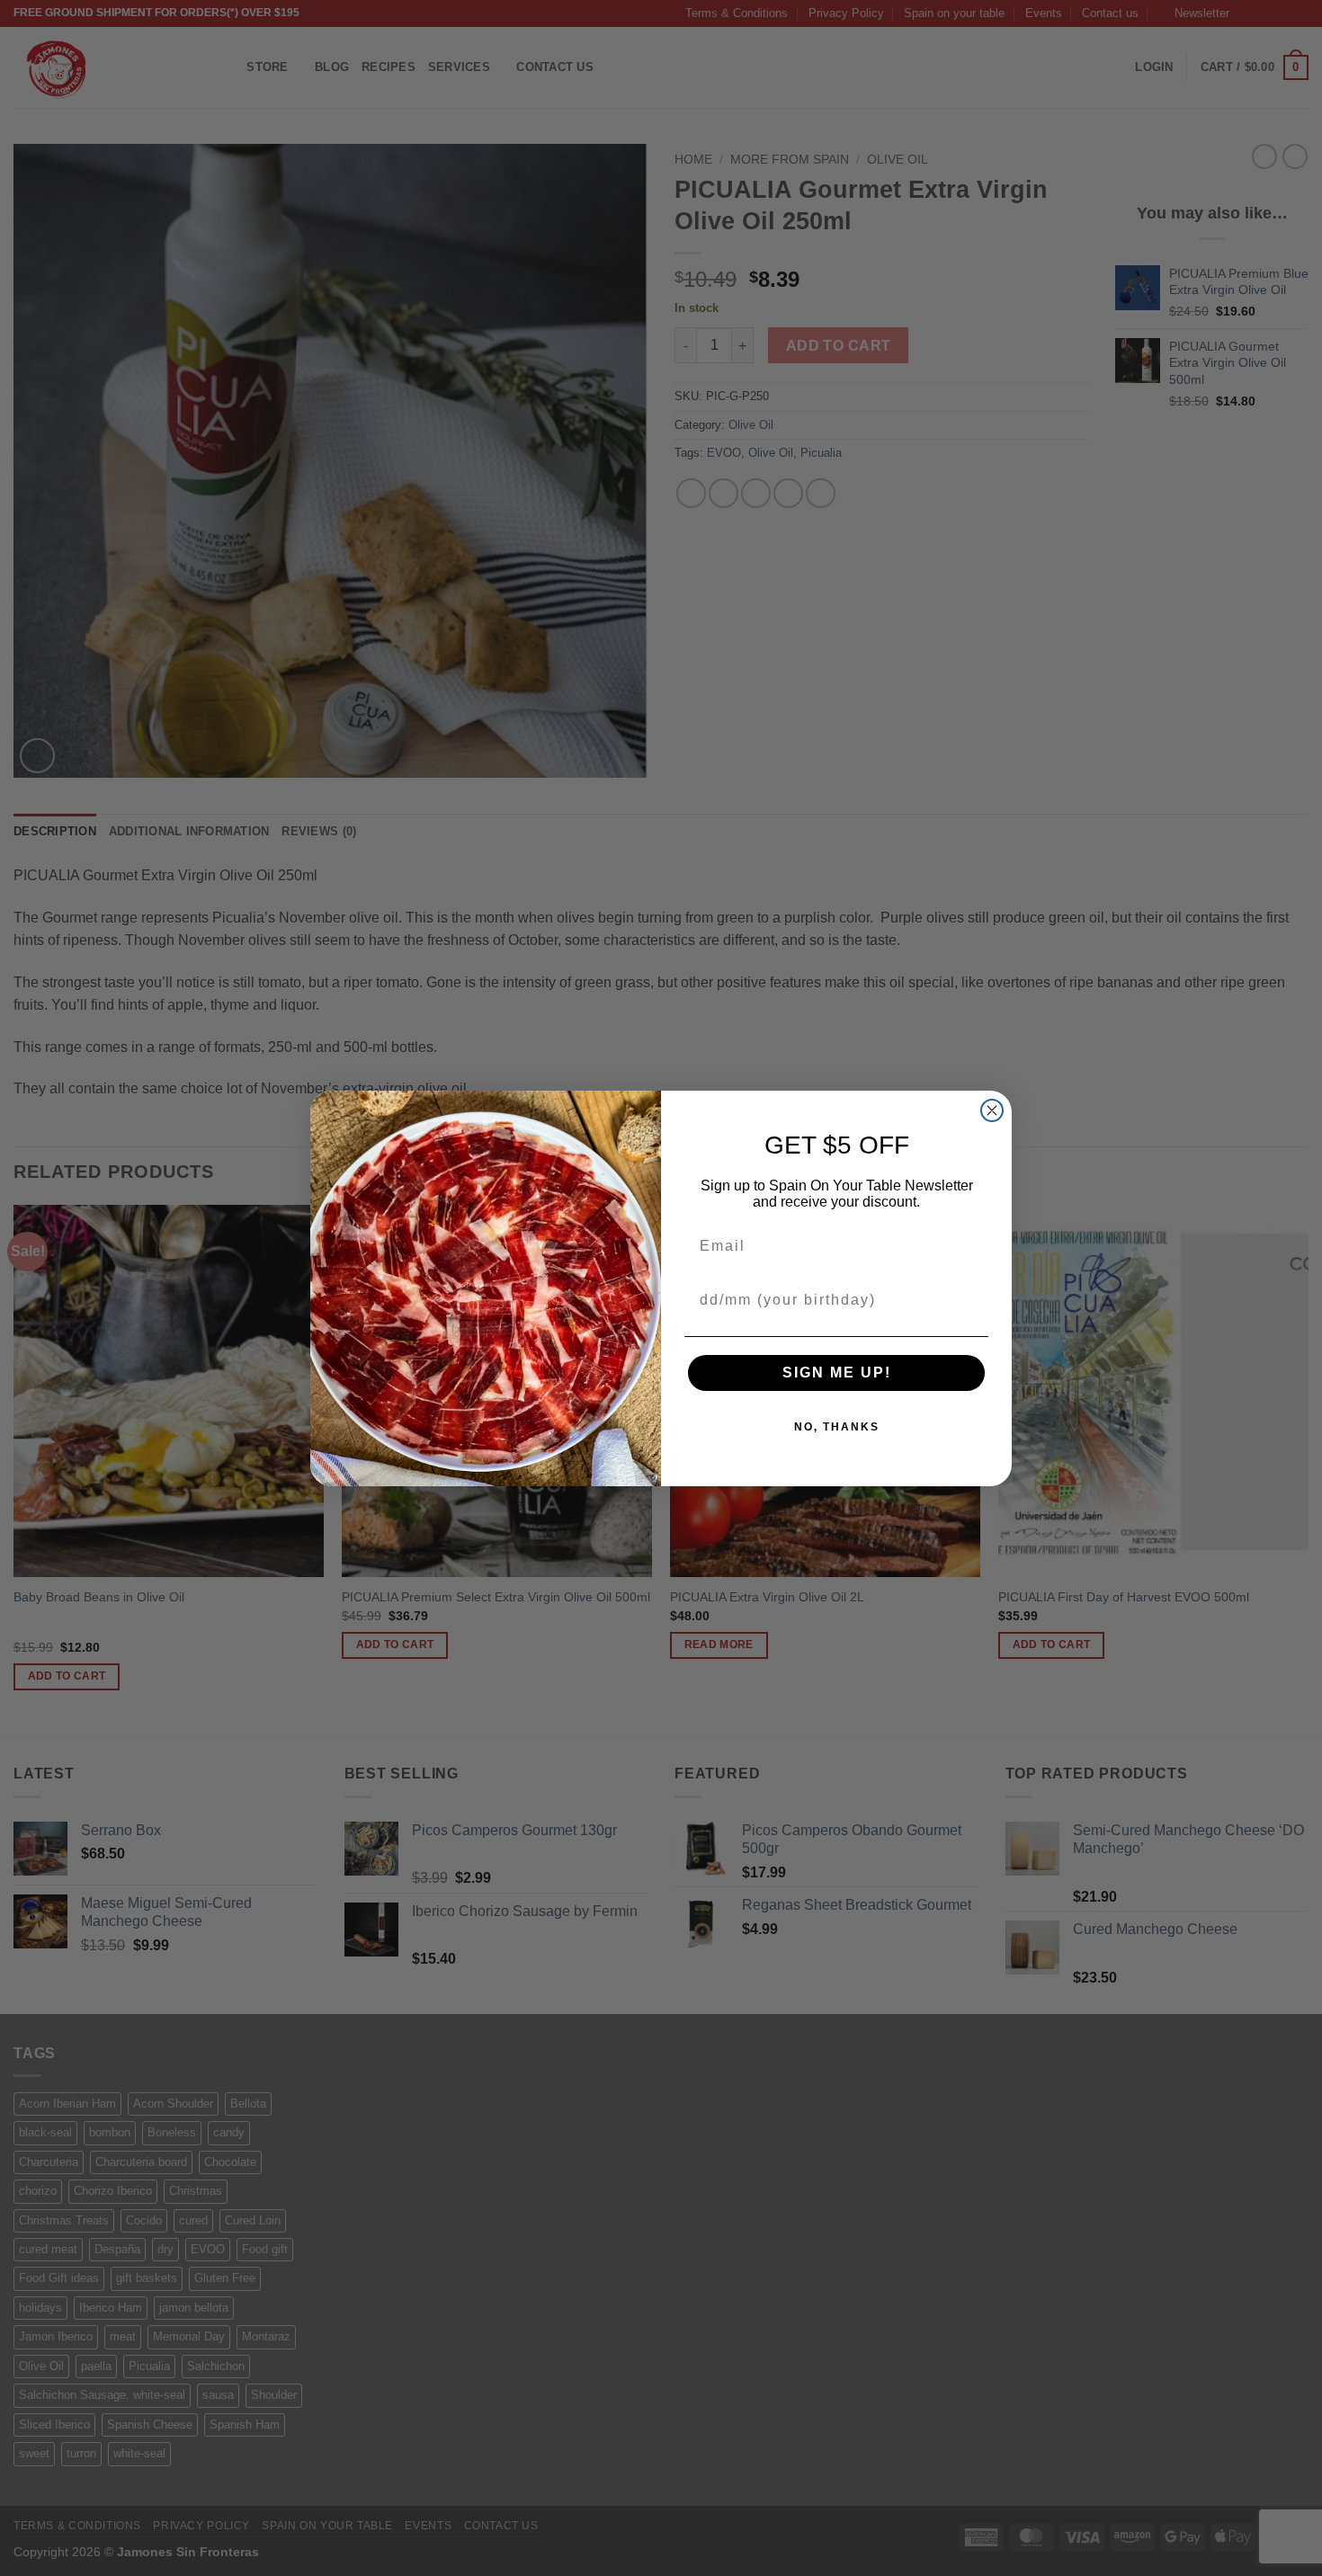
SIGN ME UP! (837, 1373)
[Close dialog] (992, 1110)
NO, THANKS (837, 1427)
